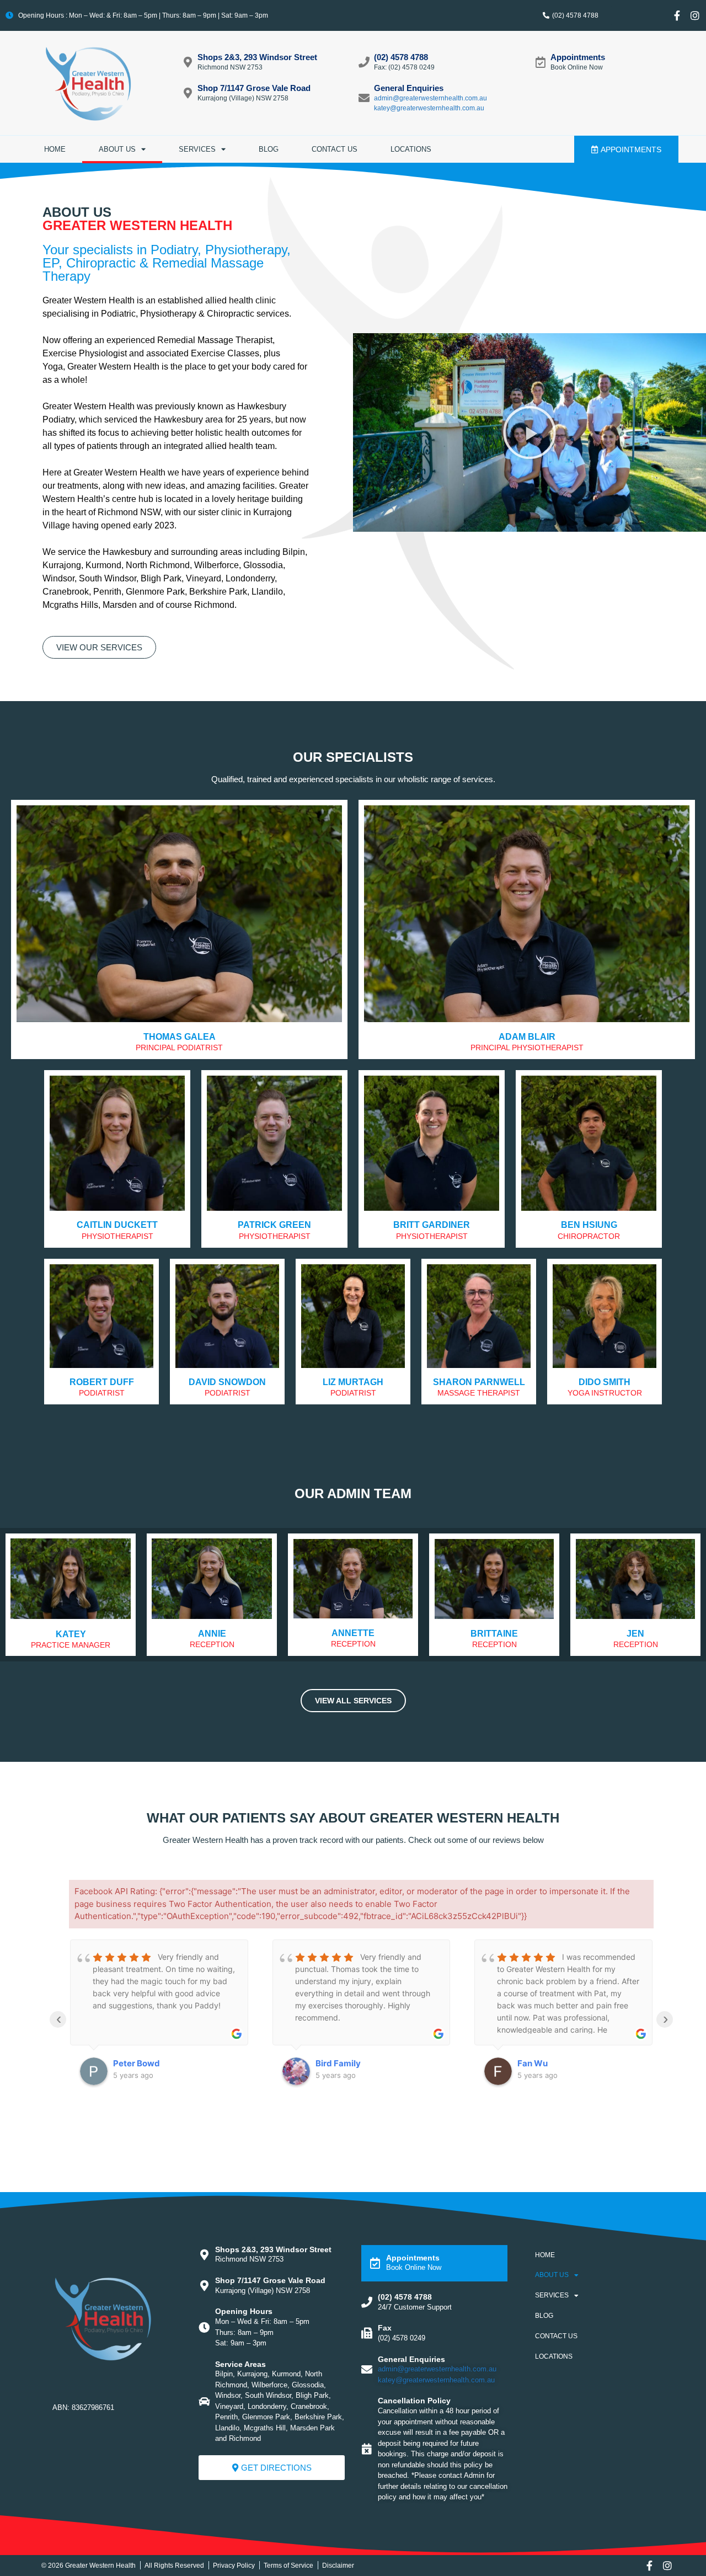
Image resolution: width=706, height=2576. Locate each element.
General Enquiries (409, 88)
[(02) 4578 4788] (364, 62)
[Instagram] (695, 15)
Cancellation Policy (414, 2401)
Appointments (578, 57)
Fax (385, 2328)
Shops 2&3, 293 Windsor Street (257, 57)
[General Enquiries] (364, 98)
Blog (269, 149)
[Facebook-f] (677, 15)
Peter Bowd (137, 2063)
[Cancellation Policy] (367, 2449)
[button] (529, 432)
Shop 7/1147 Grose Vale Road (254, 88)
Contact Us (335, 149)
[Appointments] (541, 62)
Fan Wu (533, 2063)
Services (197, 149)
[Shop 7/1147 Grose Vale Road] (188, 93)
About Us (117, 149)
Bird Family (338, 2063)
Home (55, 149)
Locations (411, 149)
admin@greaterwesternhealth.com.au (430, 98)
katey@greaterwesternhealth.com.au (429, 108)
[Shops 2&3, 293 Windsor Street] (188, 62)
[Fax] (367, 2333)
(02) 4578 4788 (401, 57)
